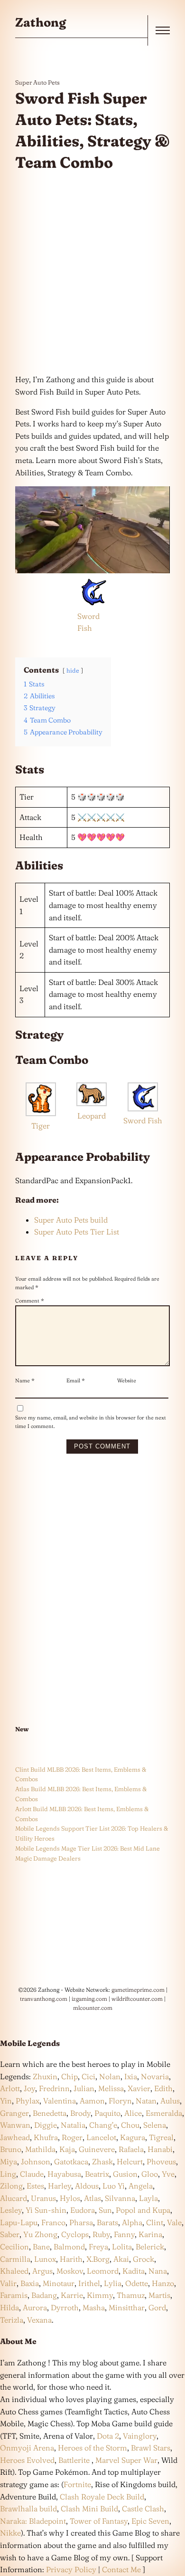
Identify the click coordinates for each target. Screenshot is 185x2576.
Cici (88, 2076)
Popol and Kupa (143, 2210)
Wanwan (15, 2125)
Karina (150, 2234)
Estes (35, 2186)
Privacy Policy (71, 2569)
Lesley (11, 2210)
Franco (53, 2222)
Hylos (70, 2198)
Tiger (41, 1126)
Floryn (120, 2101)
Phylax (28, 2101)
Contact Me (121, 2569)
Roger (72, 2137)
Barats (107, 2222)
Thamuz (131, 2295)
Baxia (30, 2283)
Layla (148, 2198)
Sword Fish (143, 1120)
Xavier (139, 2088)
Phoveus (161, 2161)
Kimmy (100, 2295)
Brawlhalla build (28, 2508)
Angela (141, 2186)
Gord (157, 2307)
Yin (6, 2101)
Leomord (103, 2271)
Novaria (155, 2076)
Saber (10, 2234)
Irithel (89, 2283)
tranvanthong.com (44, 1999)
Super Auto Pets (37, 82)
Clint (155, 2222)
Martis (159, 2295)
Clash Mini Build (89, 2508)
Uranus (43, 2198)
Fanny (124, 2234)
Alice (133, 2113)
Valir (8, 2283)
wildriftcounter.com (137, 1999)
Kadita (134, 2271)
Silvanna (120, 2198)
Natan (146, 2101)
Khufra (46, 2137)
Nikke (10, 2533)
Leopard (92, 1116)
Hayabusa (64, 2174)
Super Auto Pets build (71, 1220)
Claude (32, 2174)
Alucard (14, 2198)
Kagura (133, 2137)
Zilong (11, 2186)
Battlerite (74, 2460)
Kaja (67, 2149)
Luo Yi (114, 2186)
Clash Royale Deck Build (102, 2497)
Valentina (60, 2101)
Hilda (9, 2307)
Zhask (102, 2161)
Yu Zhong (40, 2234)
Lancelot (101, 2137)
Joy (29, 2088)
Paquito (107, 2113)
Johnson (36, 2161)
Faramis (14, 2295)
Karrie (72, 2295)
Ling (8, 2174)
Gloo (150, 2174)
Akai (121, 2259)
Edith (163, 2088)
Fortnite (77, 2484)
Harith (71, 2259)
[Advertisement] (92, 273)
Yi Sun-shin (46, 2210)
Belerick (150, 2247)
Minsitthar (127, 2307)
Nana (158, 2271)
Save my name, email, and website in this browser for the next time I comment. (91, 1422)
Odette (137, 2283)
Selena (155, 2125)
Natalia (73, 2125)
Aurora (35, 2307)
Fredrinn (54, 2088)
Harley (60, 2186)
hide (73, 670)
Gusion (125, 2174)
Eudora (83, 2210)
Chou (130, 2125)
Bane (41, 2247)
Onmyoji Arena (27, 2448)
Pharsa (81, 2222)
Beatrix (97, 2174)
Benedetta (50, 2113)
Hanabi (160, 2149)
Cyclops (75, 2234)
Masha (94, 2307)
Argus (42, 2271)
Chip (69, 2076)
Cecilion (14, 2247)
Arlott (10, 2088)
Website (127, 1380)
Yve (168, 2174)
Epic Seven (150, 2521)
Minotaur (59, 2283)
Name (25, 1380)
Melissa (111, 2088)
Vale (173, 2222)
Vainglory (140, 2436)
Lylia (113, 2283)
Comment (30, 1301)
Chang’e (103, 2125)
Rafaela (131, 2149)
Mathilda (40, 2149)
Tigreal (161, 2137)
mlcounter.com (93, 2008)
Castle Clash (143, 2508)
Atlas (92, 2198)
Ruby (101, 2234)
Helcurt (130, 2161)
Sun (105, 2210)
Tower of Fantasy (99, 2521)
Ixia (131, 2076)
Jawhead (15, 2137)
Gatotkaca (71, 2161)
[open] (163, 30)
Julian (84, 2088)
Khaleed (14, 2271)
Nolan (110, 2076)
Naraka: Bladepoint (33, 2521)
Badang (44, 2295)
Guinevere (97, 2149)
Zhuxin (45, 2076)
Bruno (11, 2149)
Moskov (70, 2271)
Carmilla (15, 2259)
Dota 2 (108, 2436)
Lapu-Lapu (19, 2222)
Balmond (69, 2247)
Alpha (132, 2222)
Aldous (87, 2186)
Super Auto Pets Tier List (77, 1232)
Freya (98, 2247)
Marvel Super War (126, 2460)
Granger (14, 2113)
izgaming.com (89, 1999)
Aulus (170, 2101)
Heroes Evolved (27, 2460)
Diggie (46, 2125)
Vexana (39, 2320)
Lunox (45, 2259)
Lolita (122, 2247)
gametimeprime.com (138, 1990)
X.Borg (97, 2259)
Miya (9, 2161)
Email (76, 1380)
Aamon (92, 2101)
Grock (143, 2259)
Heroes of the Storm (92, 2448)
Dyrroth (65, 2307)
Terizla (12, 2320)
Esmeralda (164, 2113)
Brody (80, 2113)
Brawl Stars (151, 2448)
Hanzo (163, 2283)
